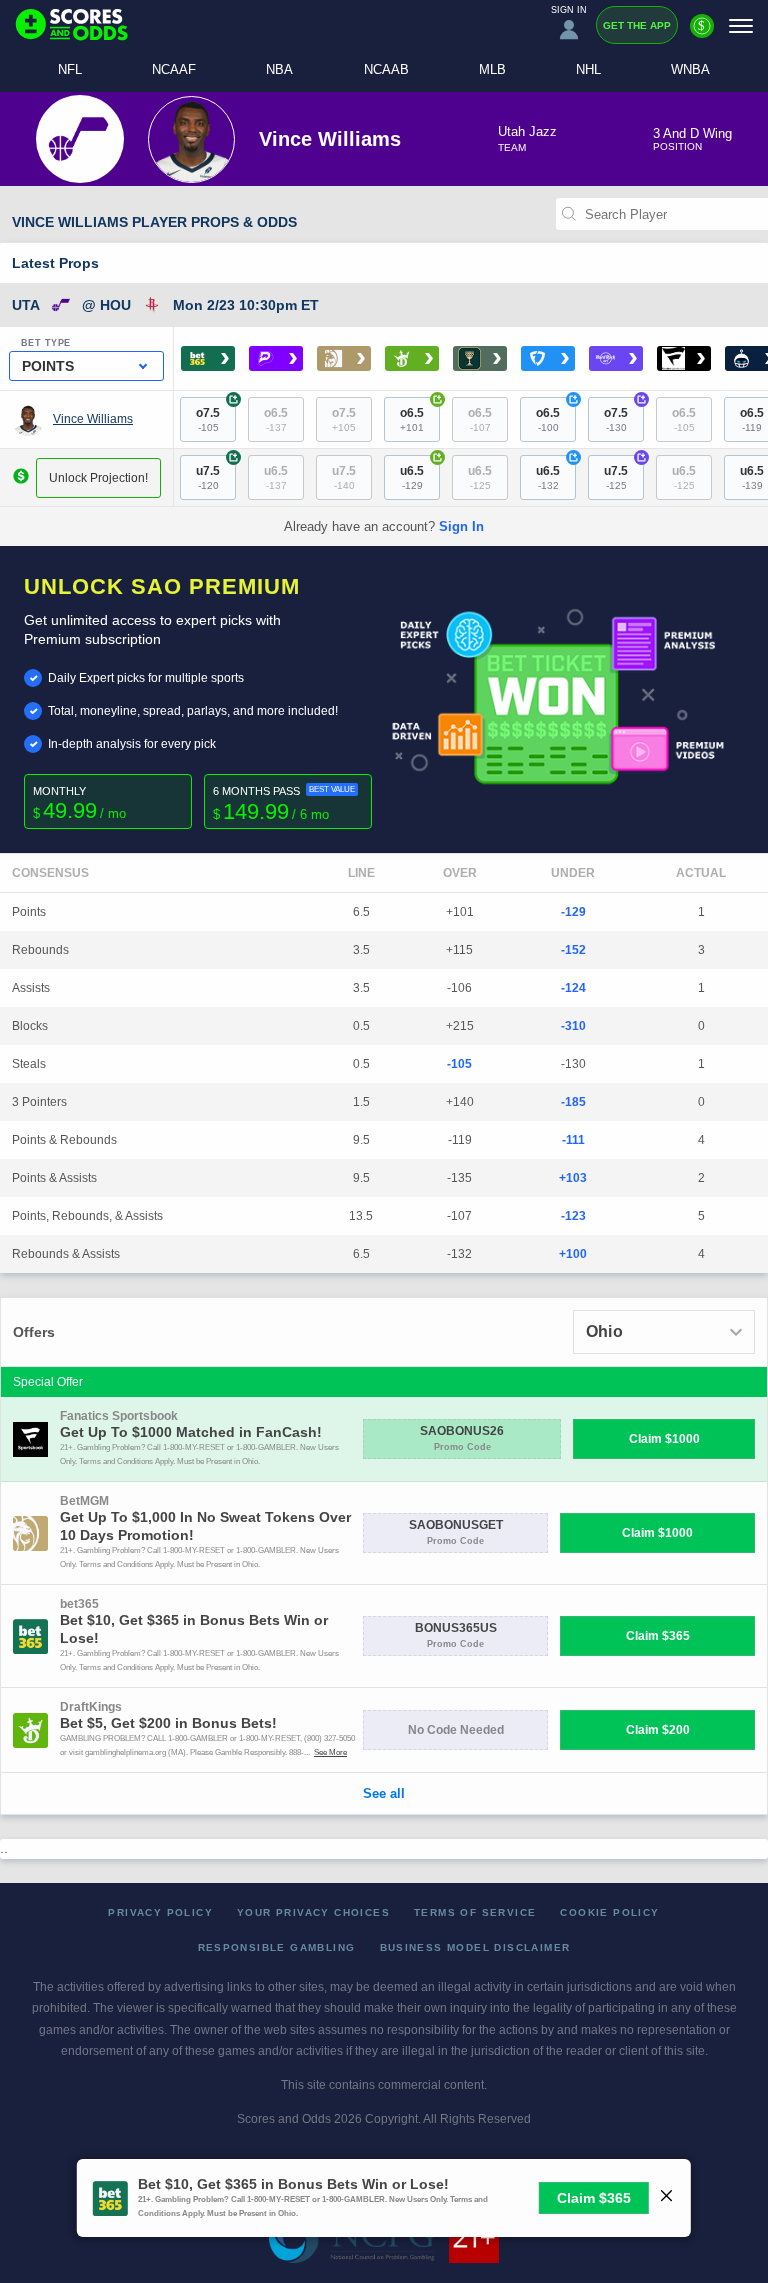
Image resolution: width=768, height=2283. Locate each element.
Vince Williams (93, 419)
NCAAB (386, 69)
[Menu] (741, 25)
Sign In (461, 526)
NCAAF (174, 69)
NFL (70, 69)
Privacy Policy (160, 1912)
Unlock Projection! (98, 478)
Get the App (637, 25)
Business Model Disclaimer (475, 1947)
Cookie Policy (609, 1912)
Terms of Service (475, 1912)
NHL (588, 69)
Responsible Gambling (277, 1947)
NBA (279, 69)
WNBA (690, 69)
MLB (492, 69)
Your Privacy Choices (313, 1912)
